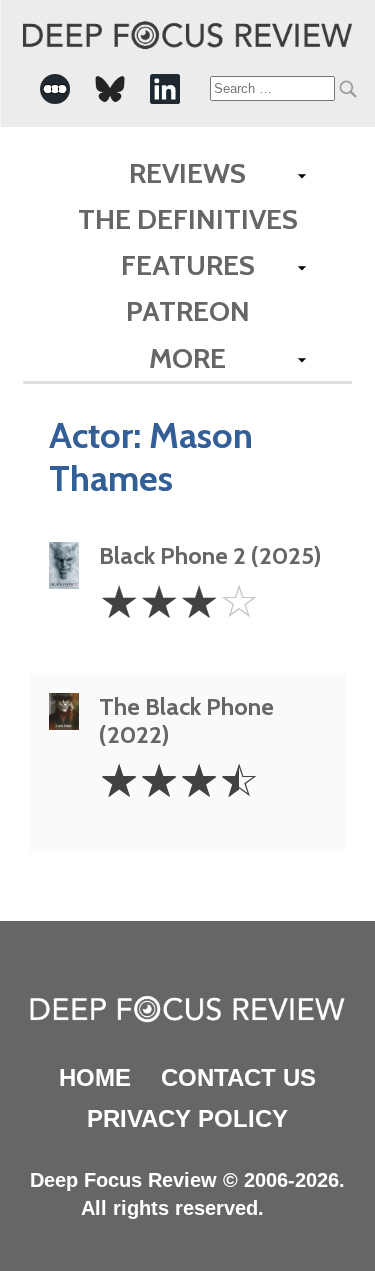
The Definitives (188, 219)
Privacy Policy (187, 1118)
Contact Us (238, 1077)
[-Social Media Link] (55, 89)
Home (95, 1077)
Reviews (187, 173)
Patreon (188, 311)
